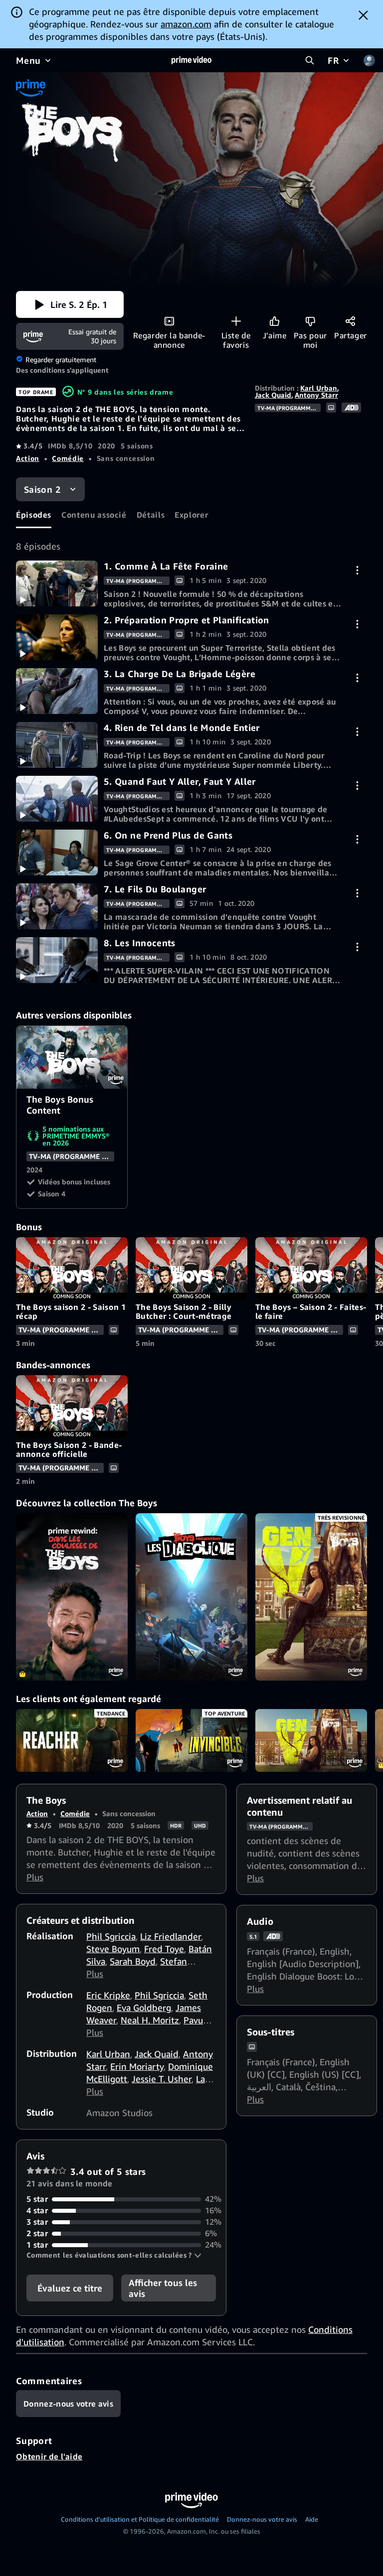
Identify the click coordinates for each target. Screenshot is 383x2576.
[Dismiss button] (363, 15)
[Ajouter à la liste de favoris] (236, 321)
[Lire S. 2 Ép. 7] (57, 906)
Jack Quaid (273, 395)
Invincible (191, 1740)
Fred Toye (164, 1949)
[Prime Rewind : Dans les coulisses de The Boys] (72, 1597)
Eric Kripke (108, 1995)
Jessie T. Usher (162, 2079)
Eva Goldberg (144, 2007)
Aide (312, 2519)
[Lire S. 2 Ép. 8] (57, 960)
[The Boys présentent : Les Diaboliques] (191, 1597)
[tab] (34, 515)
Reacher (72, 1740)
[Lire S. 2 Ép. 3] (57, 691)
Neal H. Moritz (150, 2020)
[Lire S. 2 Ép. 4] (57, 745)
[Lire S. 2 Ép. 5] (57, 799)
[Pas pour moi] (310, 321)
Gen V (311, 1740)
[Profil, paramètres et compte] (369, 60)
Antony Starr (316, 395)
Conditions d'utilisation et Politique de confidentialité (140, 2519)
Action (28, 458)
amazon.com (186, 24)
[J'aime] (275, 321)
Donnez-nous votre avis (262, 2519)
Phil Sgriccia (111, 1936)
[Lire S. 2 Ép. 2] (57, 637)
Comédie (68, 458)
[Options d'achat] (357, 570)
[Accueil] (191, 60)
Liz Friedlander (171, 1936)
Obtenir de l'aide (49, 2456)
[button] (70, 304)
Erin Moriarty (137, 2066)
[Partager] (350, 321)
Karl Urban (319, 388)
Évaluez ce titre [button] (70, 2288)
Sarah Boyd (133, 1961)
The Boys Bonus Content (72, 1057)
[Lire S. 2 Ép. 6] (57, 853)
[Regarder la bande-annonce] (169, 321)
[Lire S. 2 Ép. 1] (57, 583)
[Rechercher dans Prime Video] (310, 60)
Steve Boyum (113, 1949)
